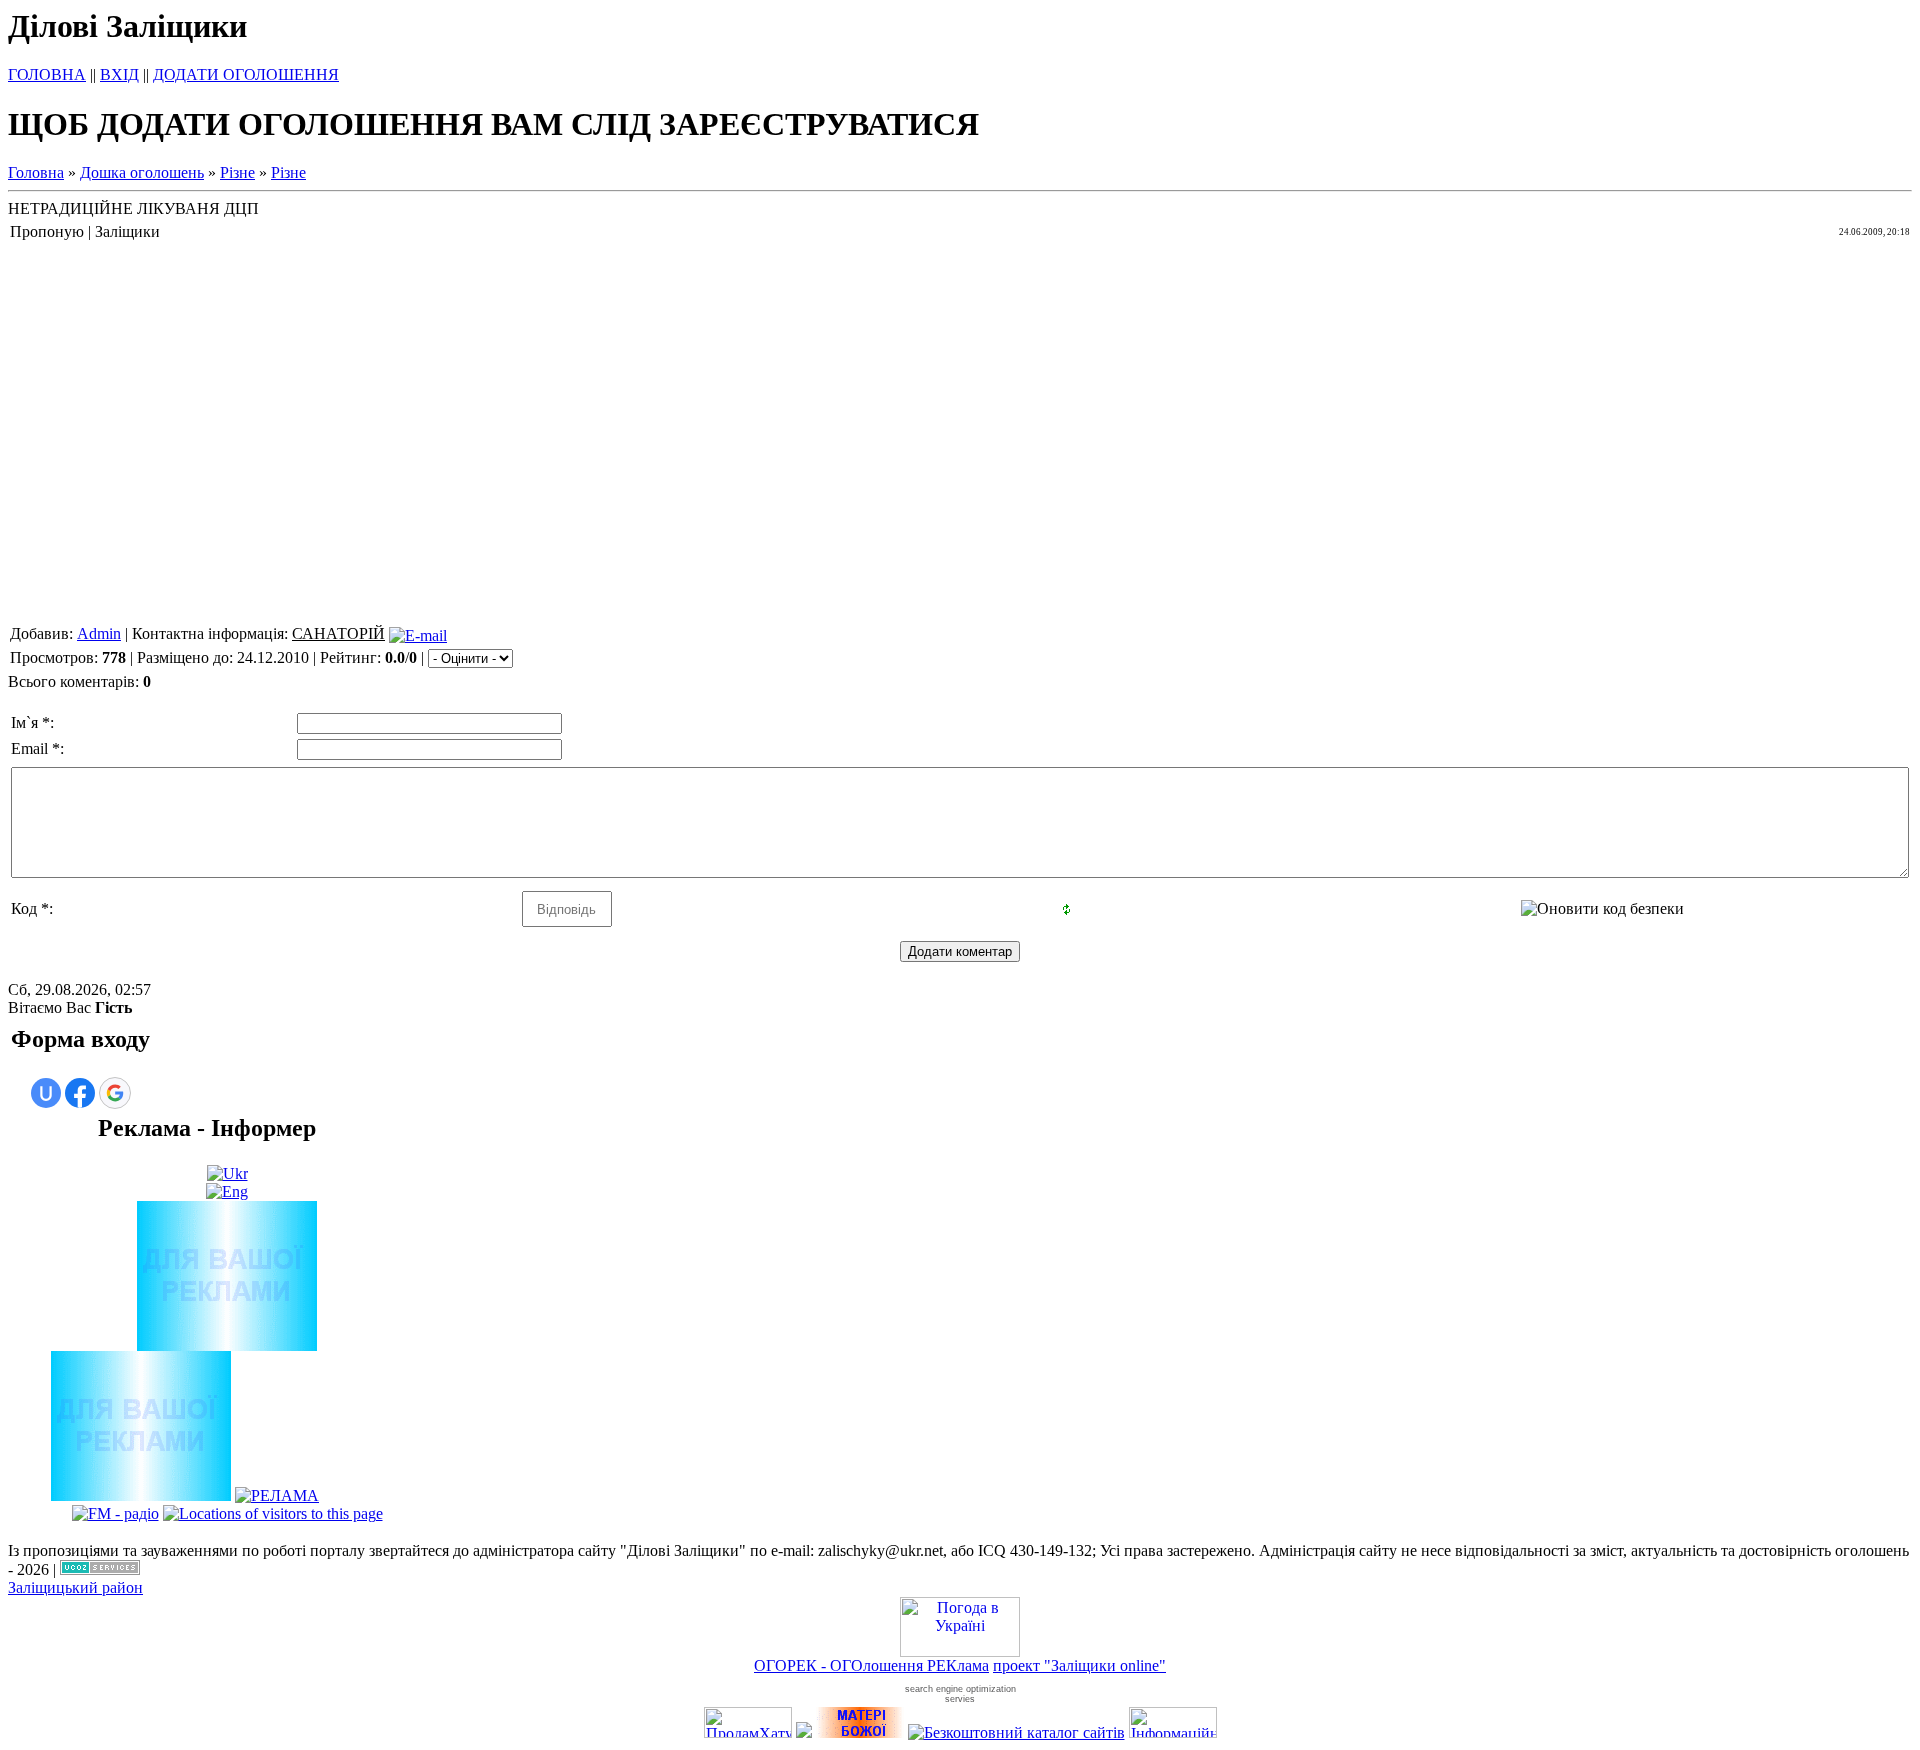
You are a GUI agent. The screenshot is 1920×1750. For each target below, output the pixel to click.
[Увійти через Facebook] (80, 1093)
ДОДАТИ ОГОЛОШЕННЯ (246, 74)
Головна (36, 172)
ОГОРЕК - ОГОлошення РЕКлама (871, 1665)
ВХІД (119, 74)
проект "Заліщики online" (1079, 1665)
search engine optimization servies (960, 1694)
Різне (237, 172)
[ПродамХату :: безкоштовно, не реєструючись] (748, 1732)
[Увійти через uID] (46, 1093)
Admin (99, 633)
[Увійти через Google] (115, 1093)
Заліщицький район (75, 1587)
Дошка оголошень (142, 172)
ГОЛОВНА (47, 74)
